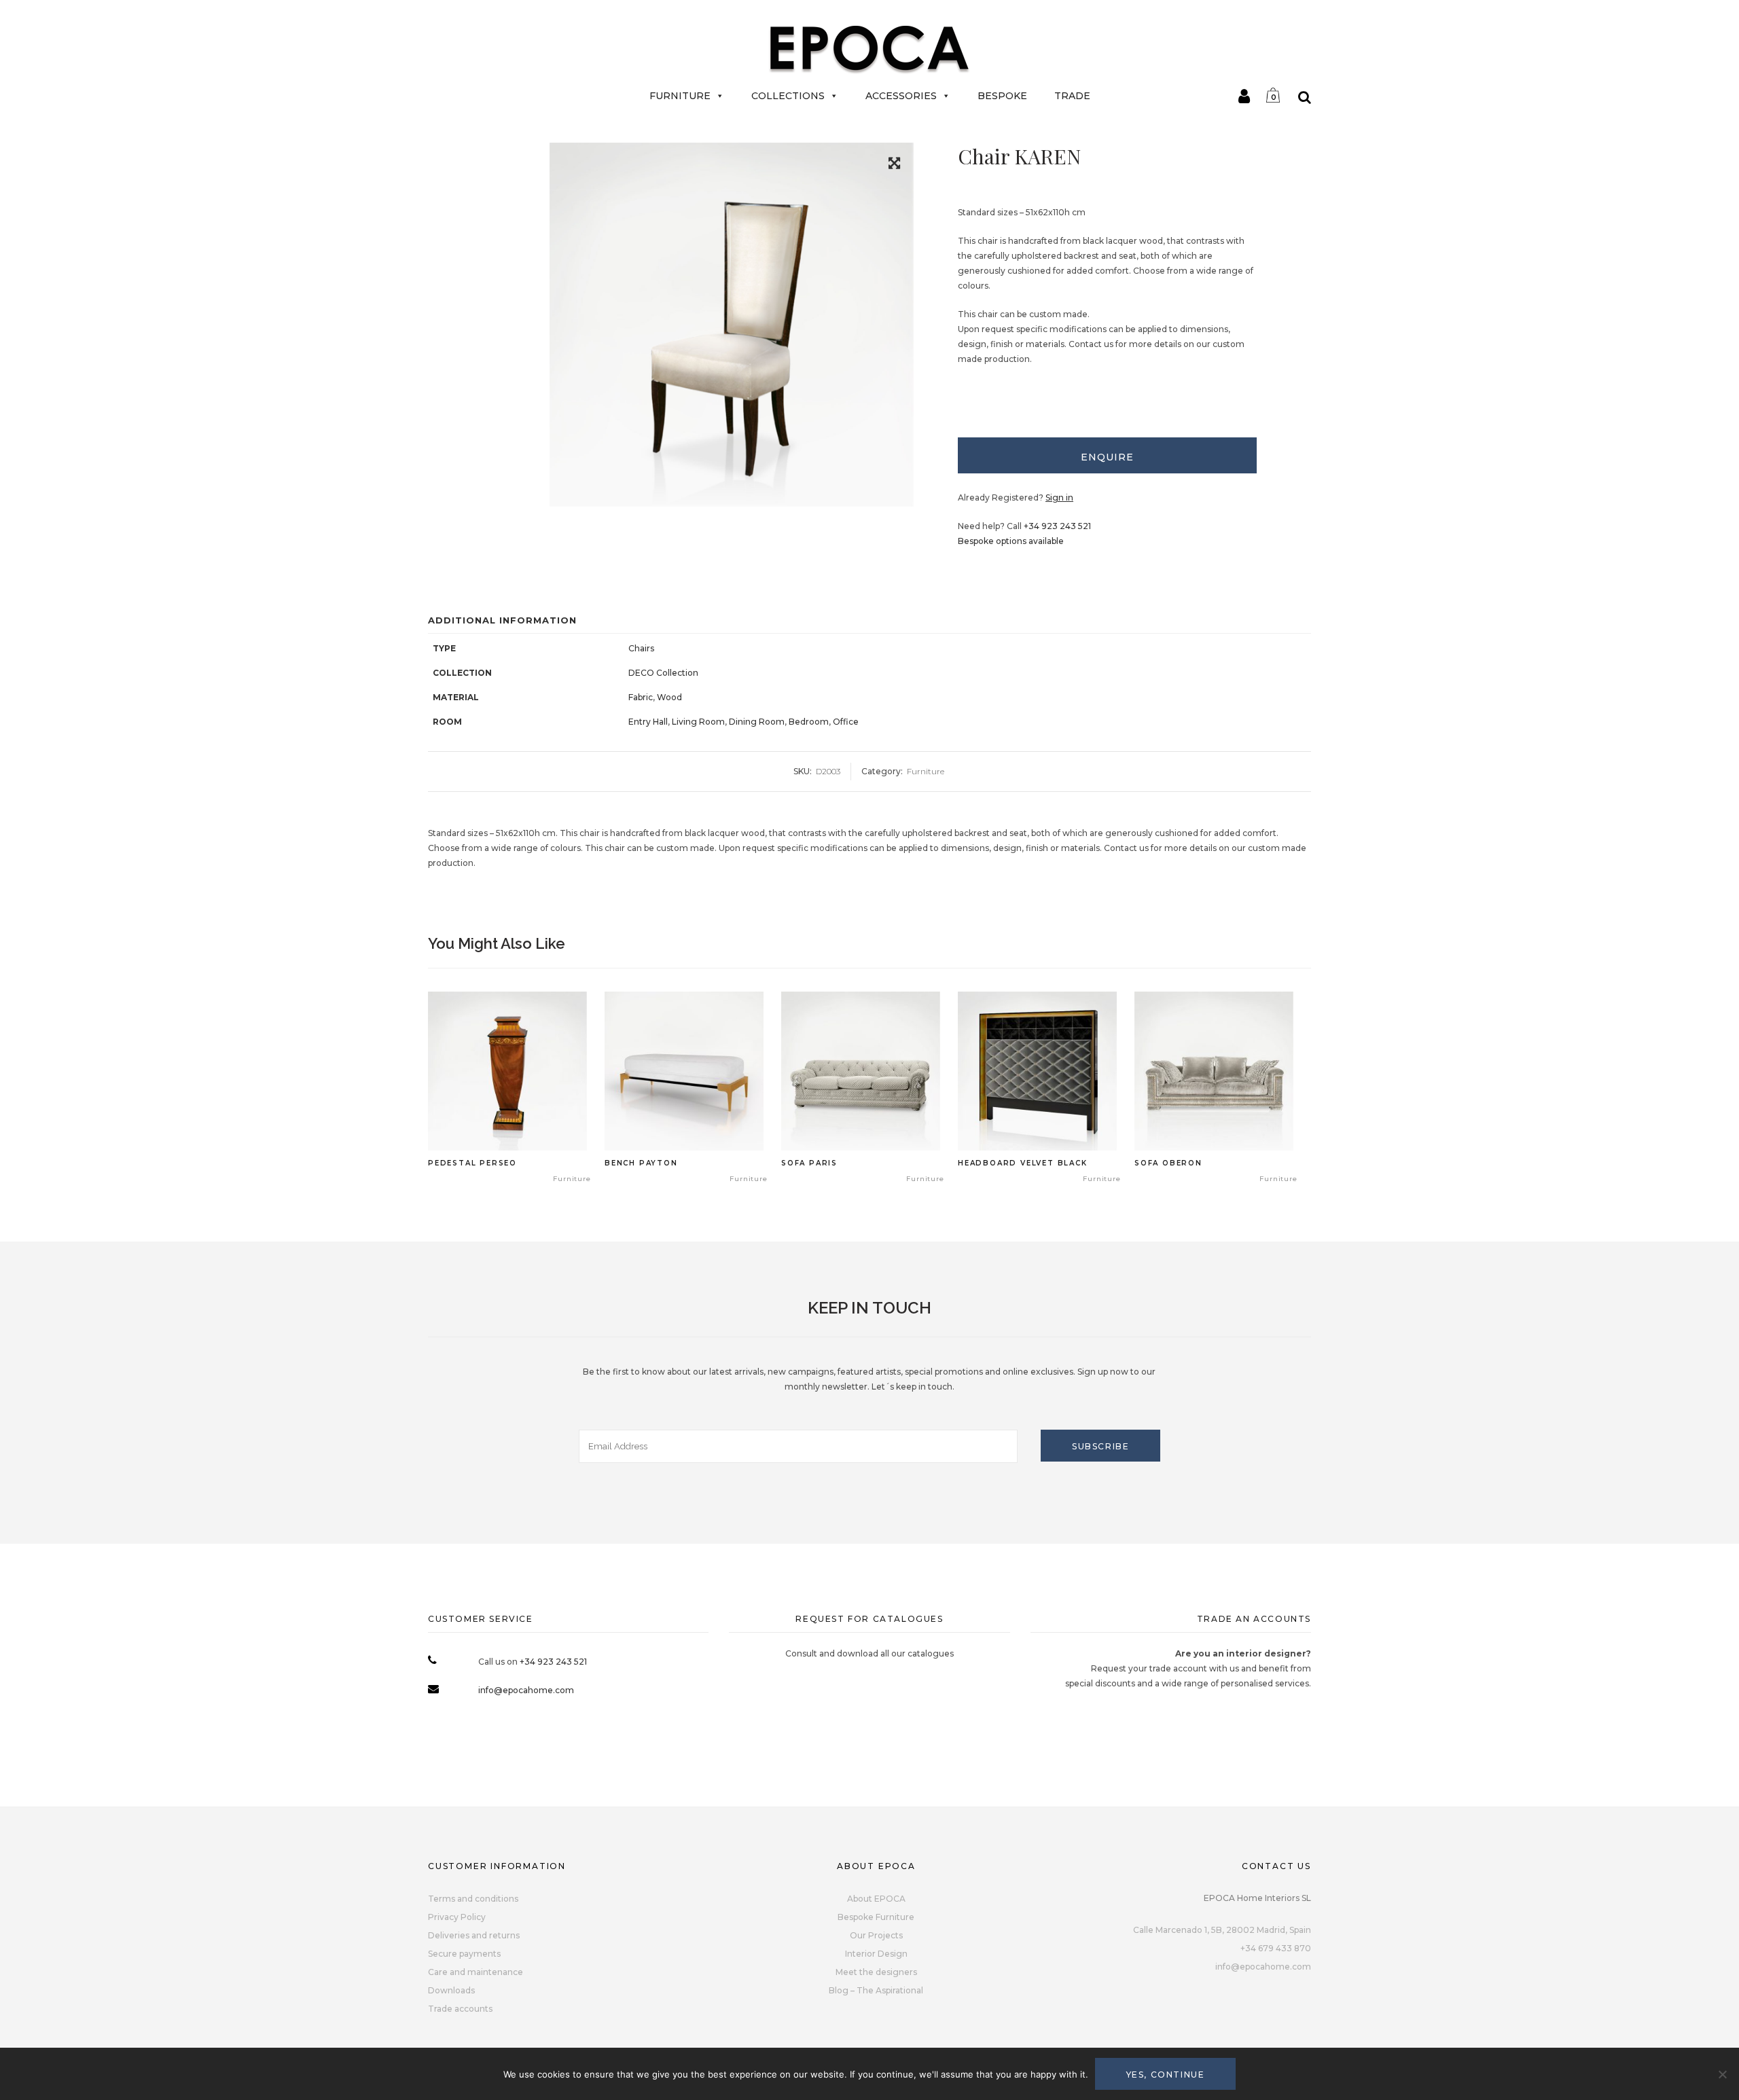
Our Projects (876, 1935)
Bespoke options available (1011, 541)
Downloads (451, 1990)
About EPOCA (876, 1899)
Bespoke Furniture (876, 1917)
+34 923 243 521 (1057, 526)
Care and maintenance (476, 1972)
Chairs (641, 648)
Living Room (698, 722)
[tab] (1107, 455)
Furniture (680, 96)
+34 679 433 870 (1276, 1948)
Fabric (641, 697)
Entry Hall (648, 722)
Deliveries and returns (474, 1935)
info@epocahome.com (526, 1690)
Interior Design (876, 1954)
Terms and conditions (473, 1899)
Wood (669, 697)
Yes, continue (1166, 2075)
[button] (894, 165)
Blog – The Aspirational (876, 1990)
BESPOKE (1002, 96)
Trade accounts (460, 2009)
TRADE (1072, 96)
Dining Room (757, 722)
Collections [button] (788, 96)
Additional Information (502, 620)
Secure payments (464, 1954)
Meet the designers (876, 1972)
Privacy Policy (457, 1917)
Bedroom (809, 722)
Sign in (1059, 497)
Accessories (901, 96)
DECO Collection (663, 673)
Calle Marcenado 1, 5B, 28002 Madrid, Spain (1222, 1930)
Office (846, 722)
